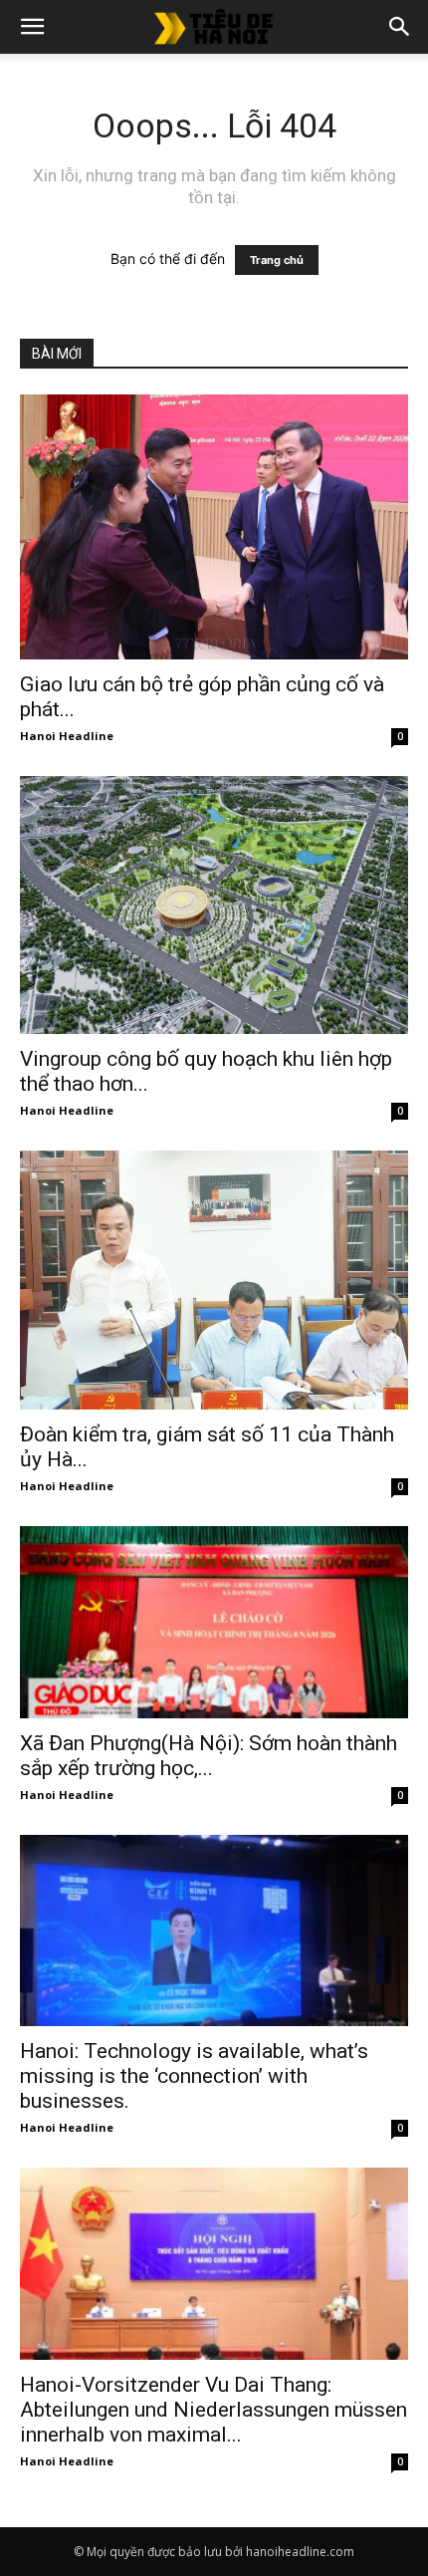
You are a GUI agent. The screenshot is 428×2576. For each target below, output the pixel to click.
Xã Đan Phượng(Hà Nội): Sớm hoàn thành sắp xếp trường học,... (209, 1756)
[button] (32, 27)
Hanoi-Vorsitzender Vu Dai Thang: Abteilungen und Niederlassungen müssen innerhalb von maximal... (214, 2410)
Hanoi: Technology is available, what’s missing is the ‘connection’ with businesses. (194, 2076)
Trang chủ (277, 260)
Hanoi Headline (67, 736)
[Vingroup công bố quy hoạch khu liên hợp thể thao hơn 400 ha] (214, 905)
